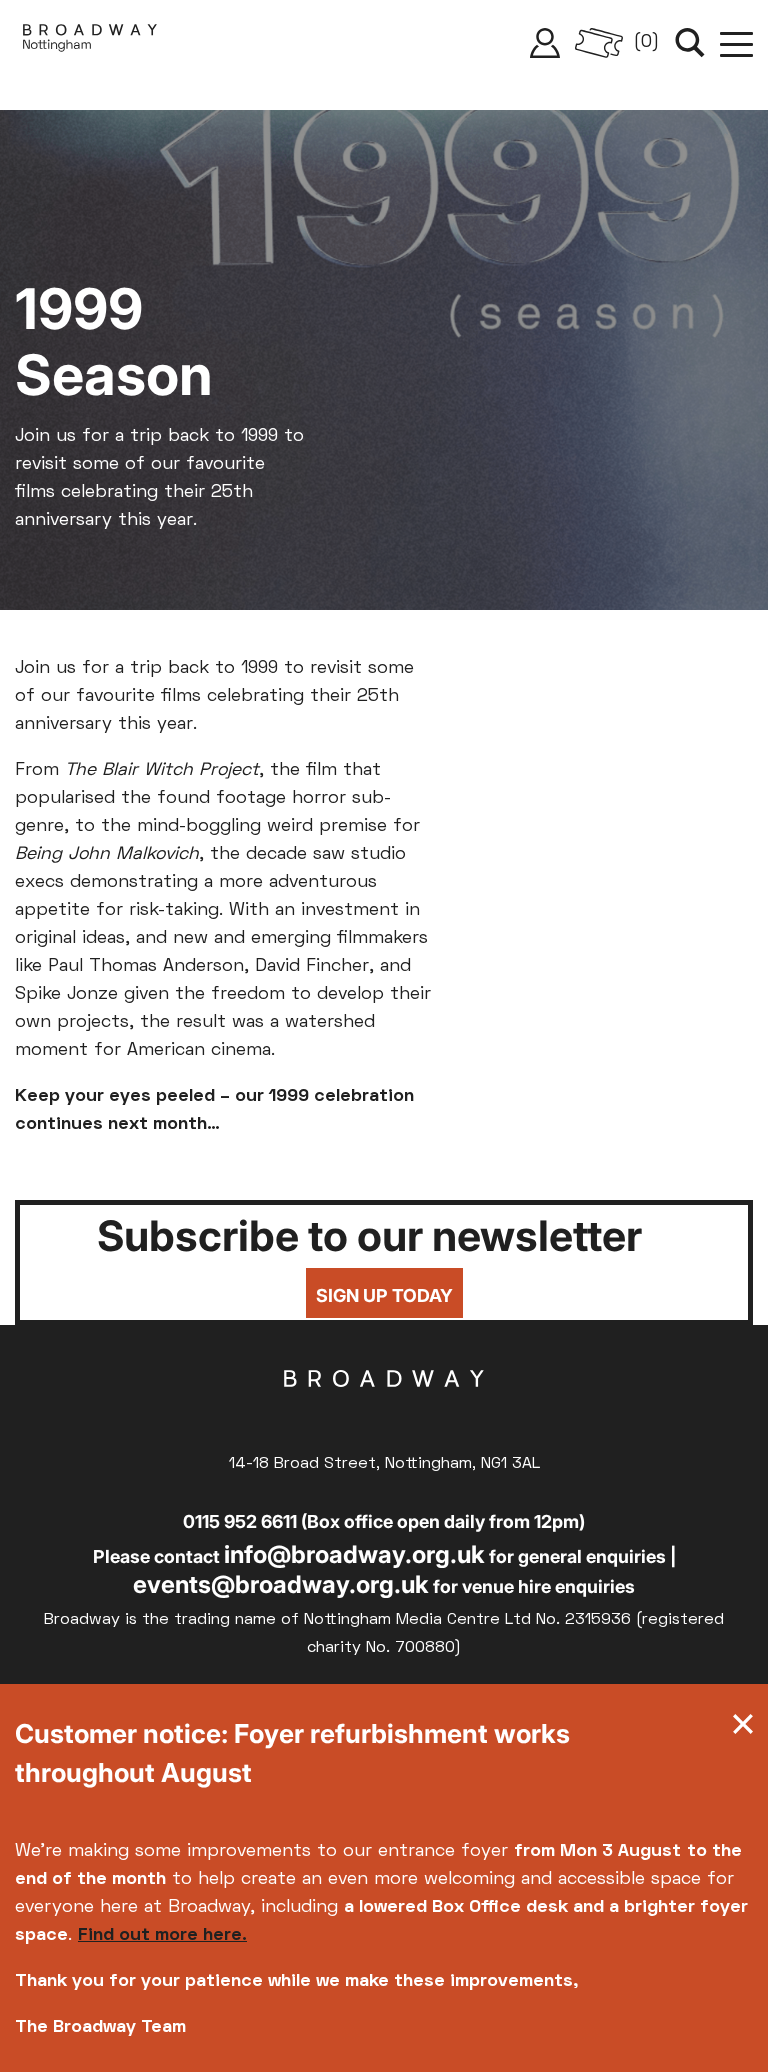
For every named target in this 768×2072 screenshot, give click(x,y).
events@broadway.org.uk (281, 1584)
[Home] (90, 43)
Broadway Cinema (384, 1410)
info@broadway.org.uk (354, 1554)
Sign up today (384, 1295)
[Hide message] (743, 1729)
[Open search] (690, 43)
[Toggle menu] (736, 43)
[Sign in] (545, 43)
